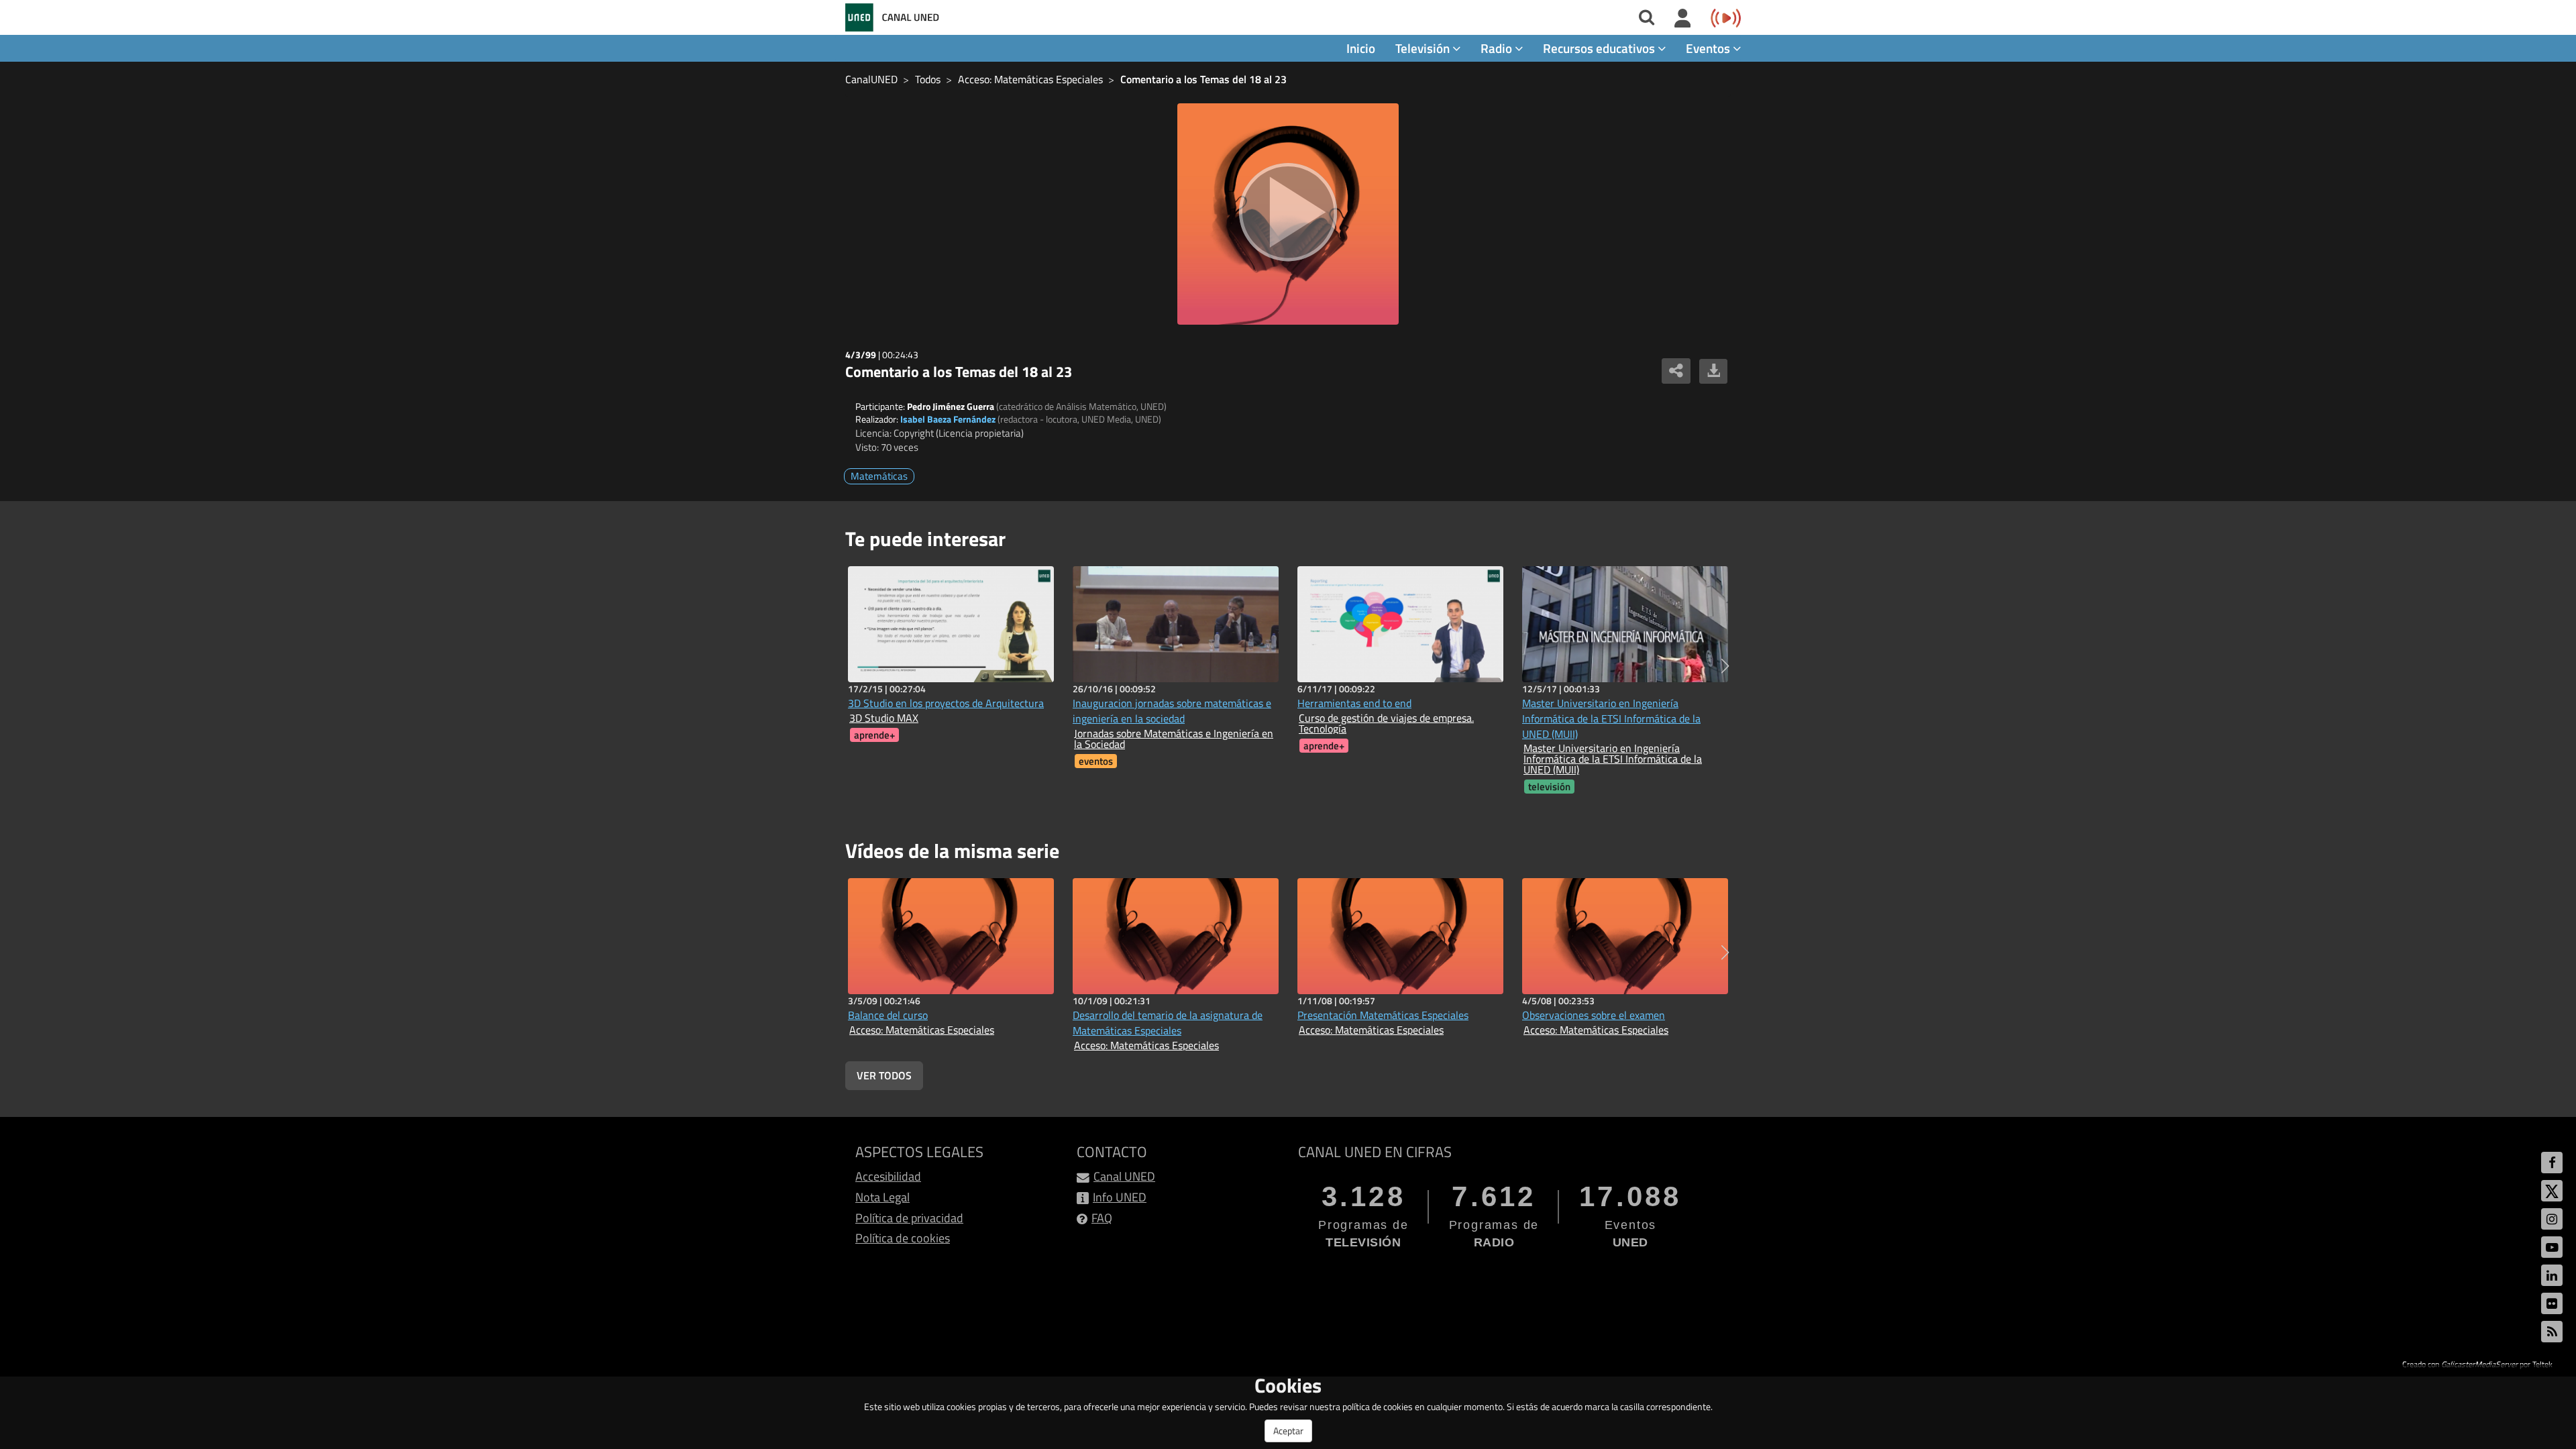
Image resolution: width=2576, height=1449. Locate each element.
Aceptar (1288, 1431)
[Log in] (1683, 19)
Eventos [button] (1709, 48)
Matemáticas (879, 476)
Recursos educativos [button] (1600, 48)
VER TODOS (884, 1075)
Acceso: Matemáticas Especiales (1030, 79)
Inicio (1361, 48)
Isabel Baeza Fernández (948, 419)
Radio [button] (1498, 48)
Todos (928, 79)
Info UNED (1120, 1197)
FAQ (1102, 1218)
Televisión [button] (1424, 48)
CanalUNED (871, 79)
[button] (1725, 666)
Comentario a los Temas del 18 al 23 (1203, 79)
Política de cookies (903, 1238)
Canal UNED (1124, 1176)
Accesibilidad (888, 1176)
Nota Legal (882, 1197)
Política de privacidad (909, 1218)
